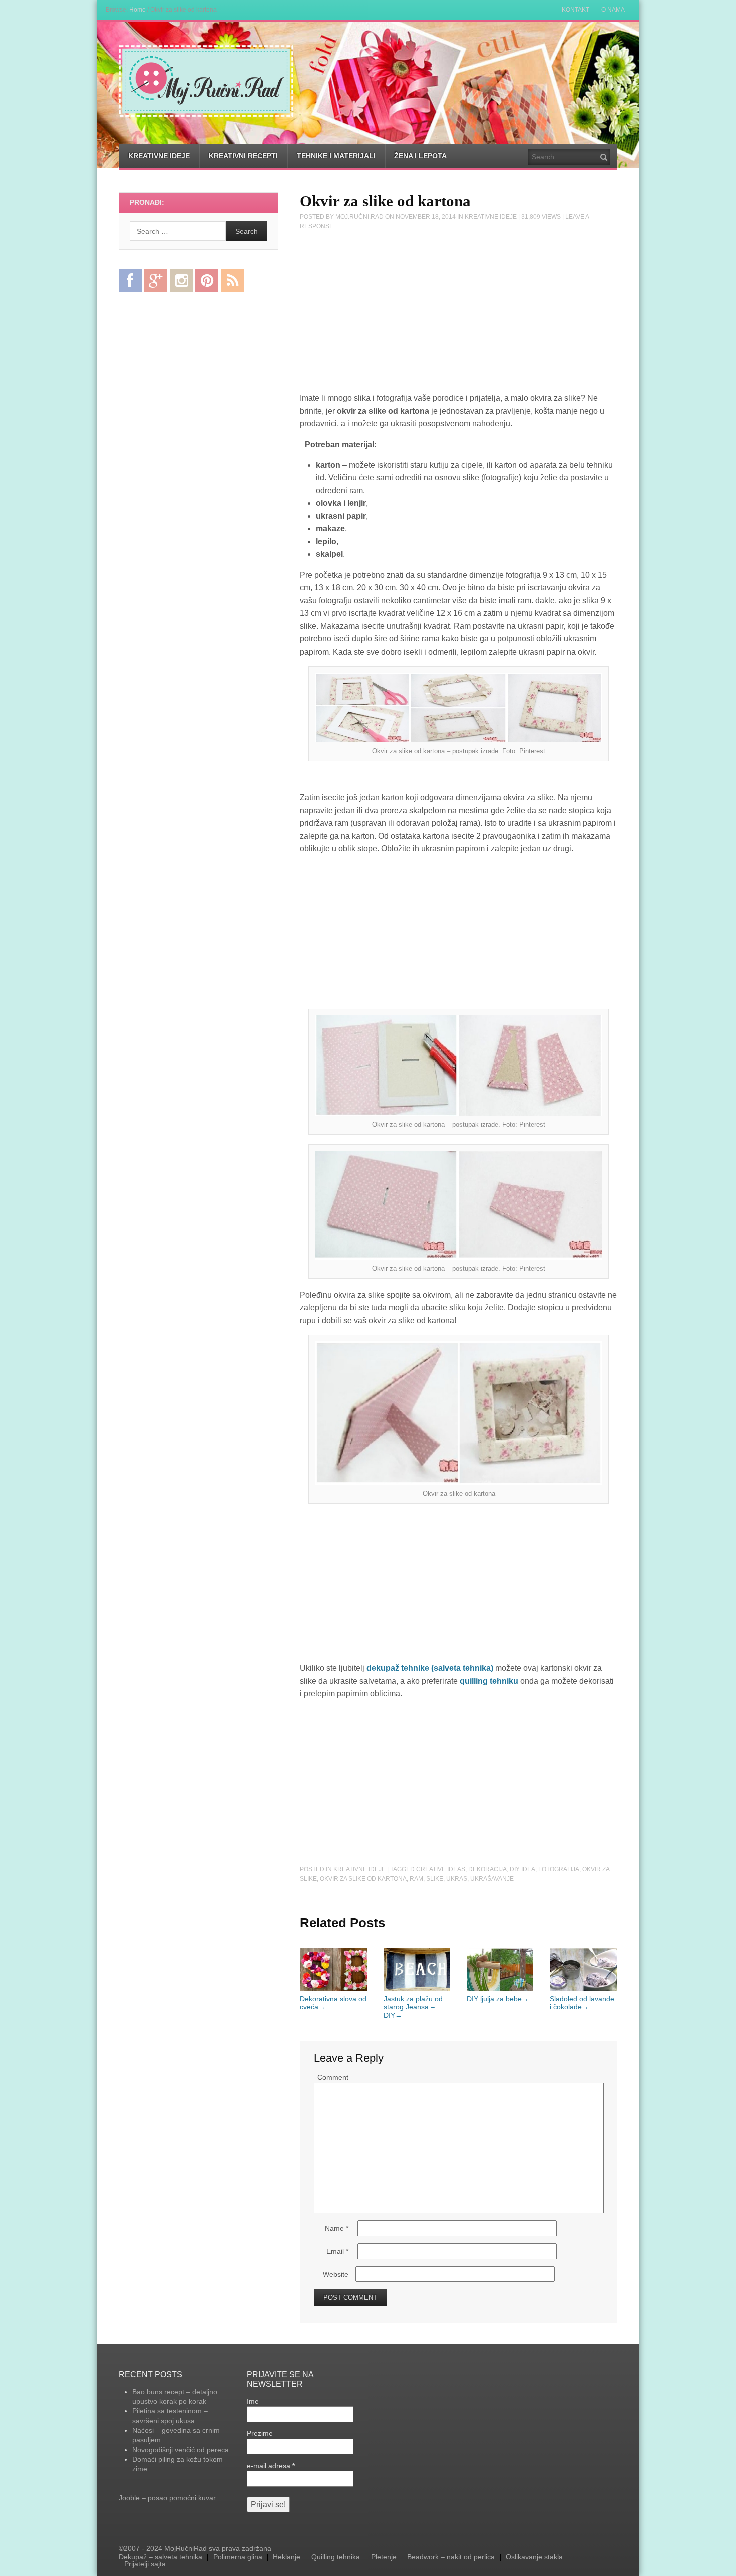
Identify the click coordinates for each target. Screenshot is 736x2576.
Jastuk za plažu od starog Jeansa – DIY (413, 2007)
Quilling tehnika (336, 2557)
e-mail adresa (271, 2466)
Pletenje (384, 2557)
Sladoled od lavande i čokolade (582, 2003)
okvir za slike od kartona (363, 1879)
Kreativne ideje (159, 156)
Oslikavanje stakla (534, 2557)
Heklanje (287, 2557)
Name (337, 2228)
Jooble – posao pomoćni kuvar (167, 2498)
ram (416, 1879)
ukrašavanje (492, 1879)
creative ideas (441, 1869)
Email (337, 2251)
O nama (613, 10)
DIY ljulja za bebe (498, 1999)
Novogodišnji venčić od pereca (180, 2450)
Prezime (260, 2433)
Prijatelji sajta (145, 2564)
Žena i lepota (420, 156)
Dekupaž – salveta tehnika (160, 2557)
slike (435, 1879)
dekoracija (487, 1869)
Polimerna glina (238, 2557)
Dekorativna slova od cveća (333, 2003)
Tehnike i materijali (336, 156)
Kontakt (576, 10)
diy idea (522, 1869)
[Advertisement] (459, 313)
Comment (333, 2077)
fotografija (559, 1869)
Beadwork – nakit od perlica (451, 2557)
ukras (457, 1879)
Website (336, 2274)
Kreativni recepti (243, 156)
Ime (253, 2401)
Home (137, 9)
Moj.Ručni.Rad (359, 217)
